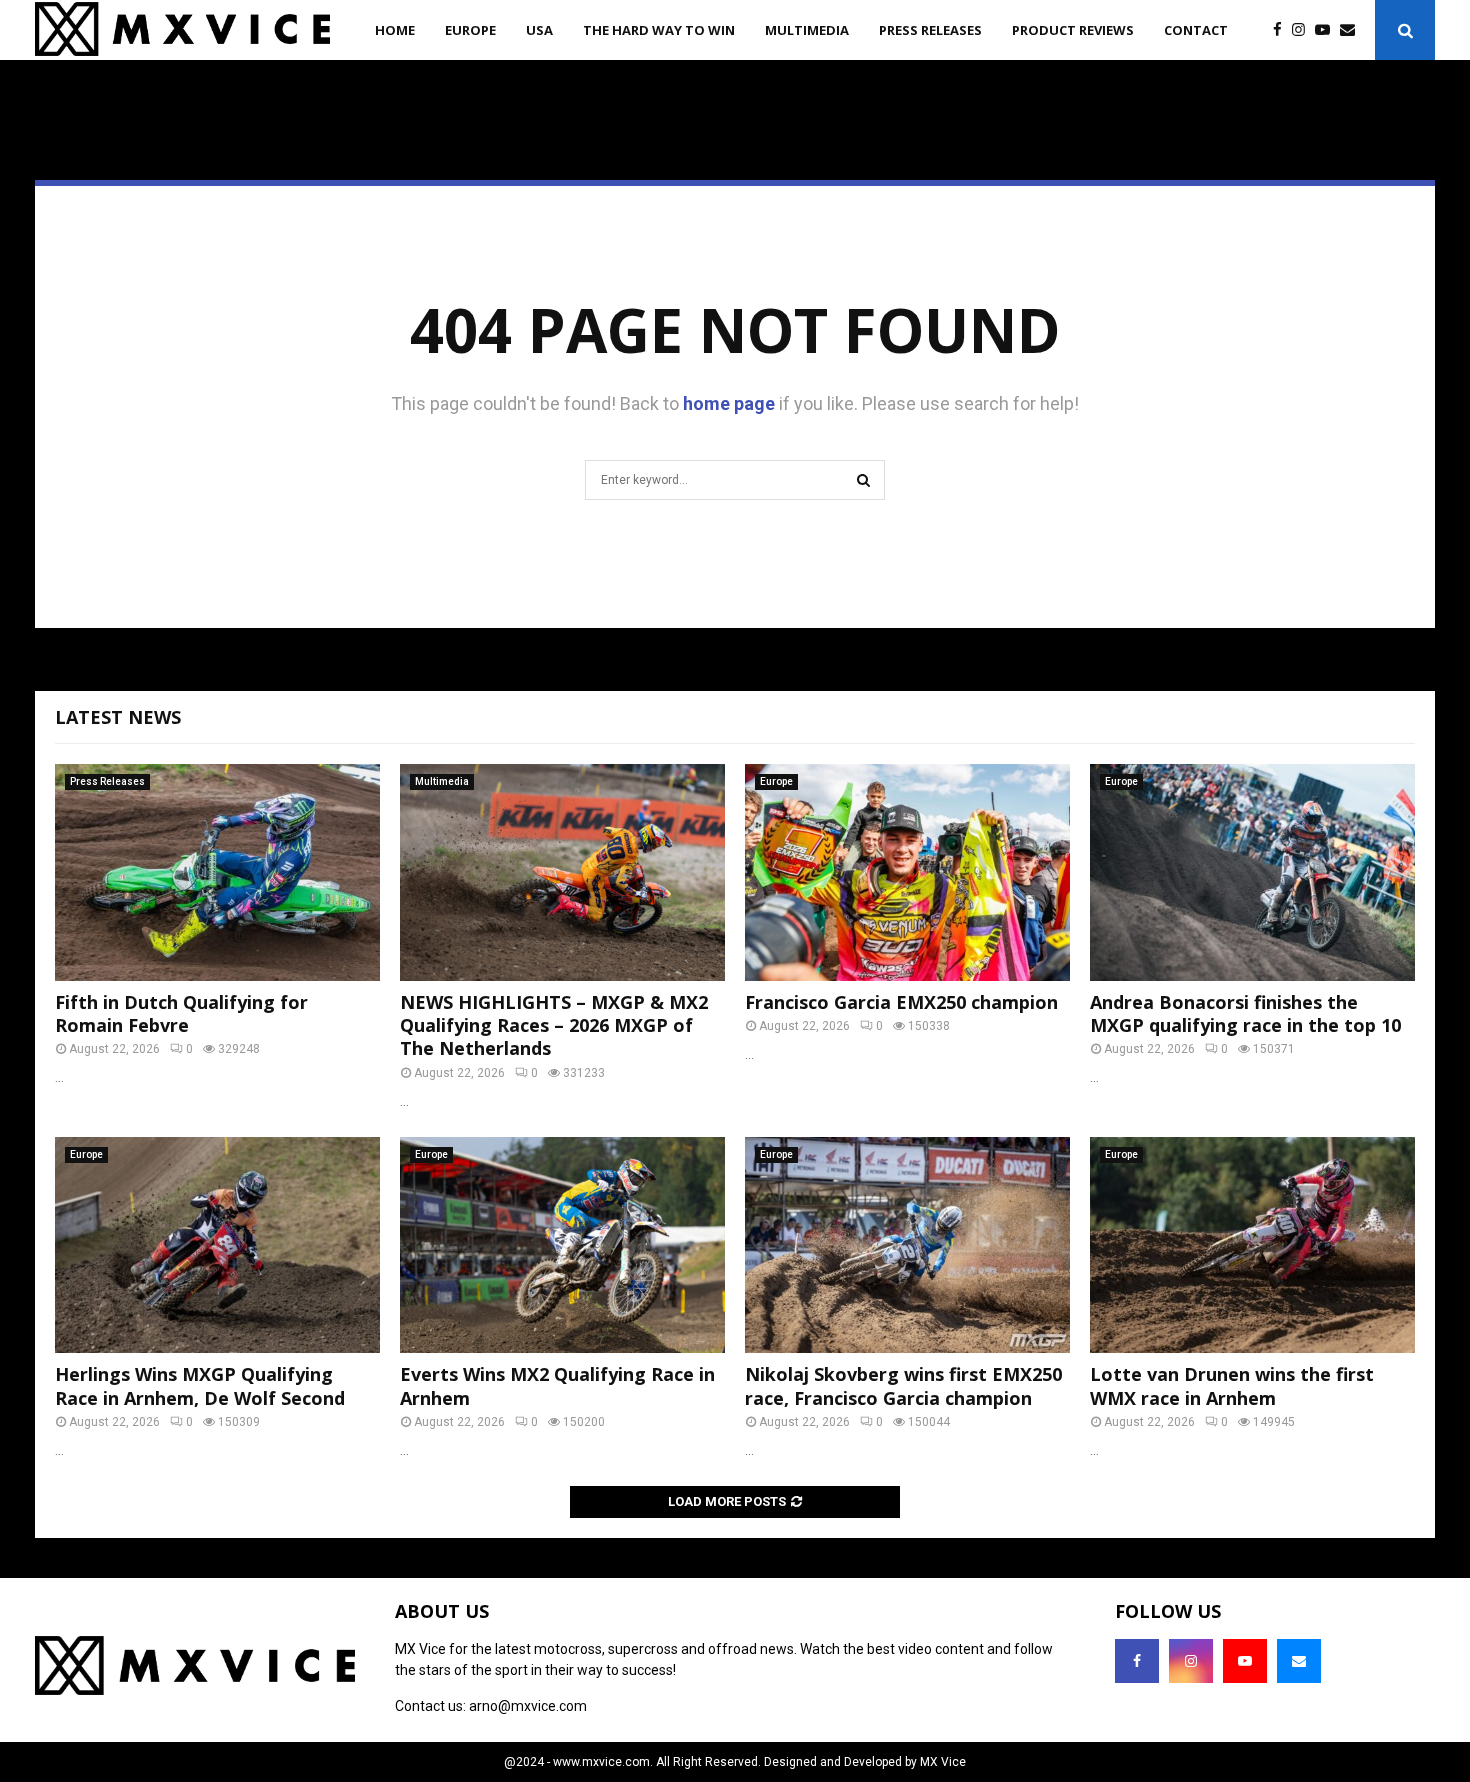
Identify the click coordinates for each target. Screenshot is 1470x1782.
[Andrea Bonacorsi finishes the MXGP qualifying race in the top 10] (1252, 872)
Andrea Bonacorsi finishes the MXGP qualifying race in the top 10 (1245, 1013)
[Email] (1352, 30)
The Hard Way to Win (659, 30)
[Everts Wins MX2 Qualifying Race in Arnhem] (562, 1245)
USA (539, 30)
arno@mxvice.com (528, 1706)
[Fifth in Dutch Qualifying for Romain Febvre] (217, 872)
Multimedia (807, 30)
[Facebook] (1282, 30)
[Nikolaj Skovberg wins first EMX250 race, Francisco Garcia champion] (907, 1245)
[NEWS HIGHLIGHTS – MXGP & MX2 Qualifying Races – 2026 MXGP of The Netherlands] (562, 872)
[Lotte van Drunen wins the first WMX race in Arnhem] (1252, 1245)
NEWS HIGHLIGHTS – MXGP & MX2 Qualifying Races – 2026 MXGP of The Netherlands (554, 1025)
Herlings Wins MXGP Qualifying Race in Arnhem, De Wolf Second (200, 1385)
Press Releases (930, 30)
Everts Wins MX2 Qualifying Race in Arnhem (557, 1385)
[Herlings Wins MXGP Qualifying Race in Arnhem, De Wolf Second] (217, 1245)
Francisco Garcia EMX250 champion (901, 1002)
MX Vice (943, 1762)
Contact (1196, 30)
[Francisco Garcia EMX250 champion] (907, 872)
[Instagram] (1303, 30)
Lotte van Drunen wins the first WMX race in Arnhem (1232, 1385)
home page (729, 403)
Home (395, 30)
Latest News (118, 717)
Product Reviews (1073, 30)
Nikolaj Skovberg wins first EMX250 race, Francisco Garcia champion (903, 1385)
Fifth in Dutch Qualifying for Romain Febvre (181, 1013)
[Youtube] (1327, 30)
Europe (470, 30)
